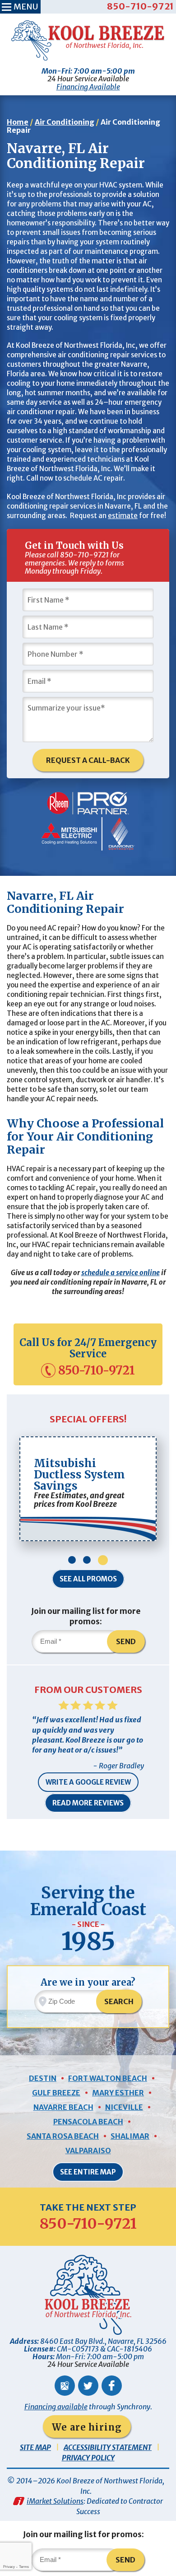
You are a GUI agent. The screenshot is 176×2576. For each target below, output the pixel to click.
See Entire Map (88, 2172)
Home (18, 122)
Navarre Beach (63, 2107)
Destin (43, 2078)
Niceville (124, 2107)
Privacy (9, 2567)
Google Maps (65, 2386)
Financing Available (88, 87)
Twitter (88, 2386)
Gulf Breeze (56, 2093)
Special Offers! (88, 1419)
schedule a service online (120, 1273)
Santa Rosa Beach (63, 2136)
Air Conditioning (65, 122)
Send (126, 1641)
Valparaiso (88, 2151)
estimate (123, 516)
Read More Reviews (88, 1803)
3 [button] (103, 1560)
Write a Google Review (88, 1782)
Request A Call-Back (88, 760)
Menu (26, 7)
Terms (24, 2567)
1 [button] (72, 1560)
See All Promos (88, 1579)
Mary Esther (118, 2093)
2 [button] (87, 1560)
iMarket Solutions (55, 2501)
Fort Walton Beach (108, 2078)
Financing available (56, 2407)
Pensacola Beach (88, 2122)
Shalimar (130, 2136)
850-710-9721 (140, 6)
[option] (88, 1489)
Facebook (112, 2386)
